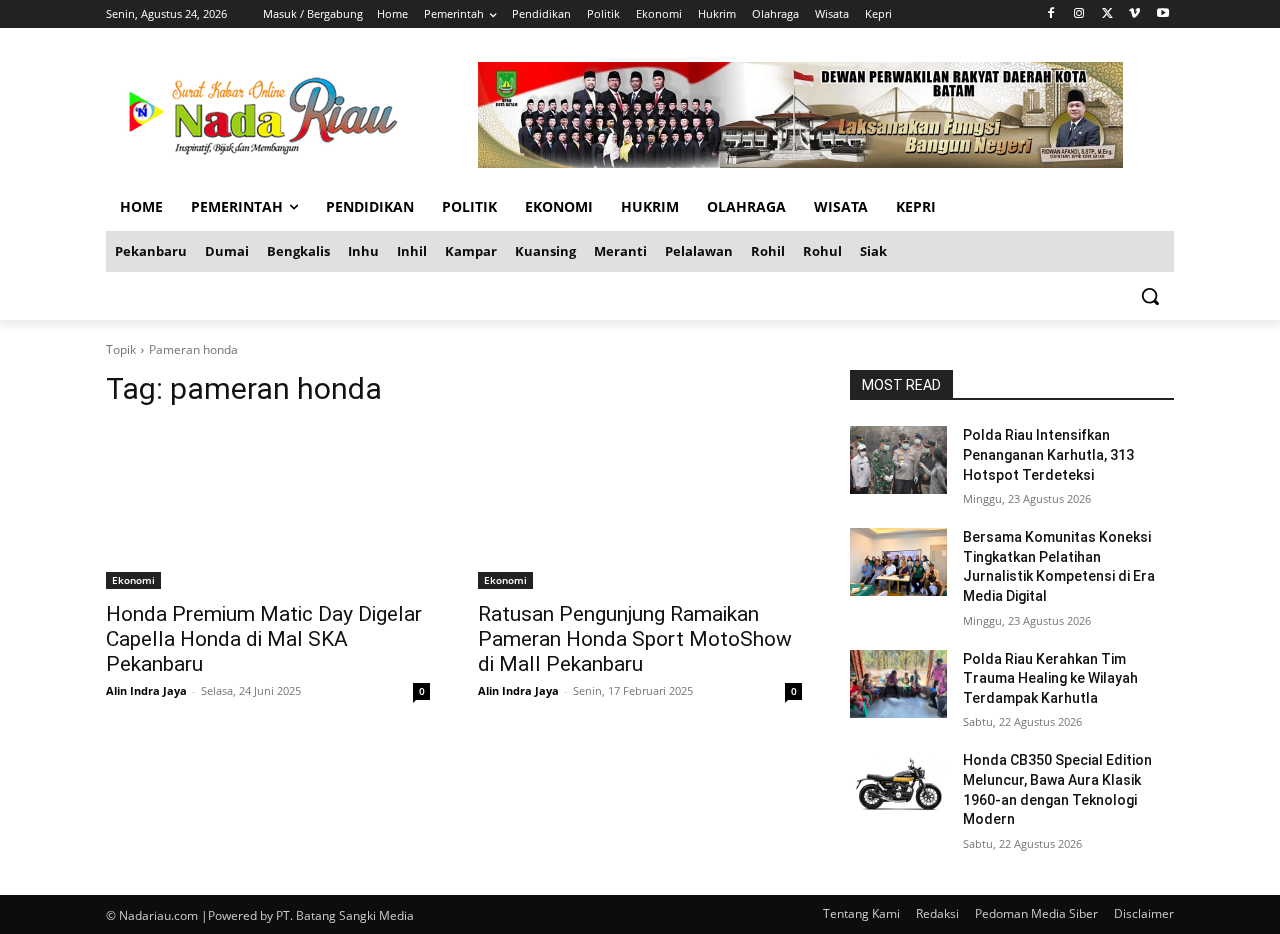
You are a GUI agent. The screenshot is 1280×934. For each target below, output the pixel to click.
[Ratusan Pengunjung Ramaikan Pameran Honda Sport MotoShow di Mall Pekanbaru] (640, 508)
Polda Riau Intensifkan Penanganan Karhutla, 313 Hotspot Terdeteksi (1048, 454)
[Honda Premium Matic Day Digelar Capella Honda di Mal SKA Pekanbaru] (268, 508)
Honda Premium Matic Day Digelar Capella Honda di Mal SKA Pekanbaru (264, 639)
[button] (1150, 296)
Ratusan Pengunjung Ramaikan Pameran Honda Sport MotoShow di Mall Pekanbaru (635, 639)
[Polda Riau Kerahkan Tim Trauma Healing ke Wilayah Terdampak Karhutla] (898, 684)
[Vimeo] (1134, 14)
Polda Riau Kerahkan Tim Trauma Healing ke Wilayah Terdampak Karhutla (1050, 678)
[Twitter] (1107, 14)
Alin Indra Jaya (146, 690)
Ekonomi (133, 580)
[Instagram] (1079, 14)
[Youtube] (1162, 14)
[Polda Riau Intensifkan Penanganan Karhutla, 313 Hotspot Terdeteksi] (898, 460)
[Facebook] (1051, 14)
